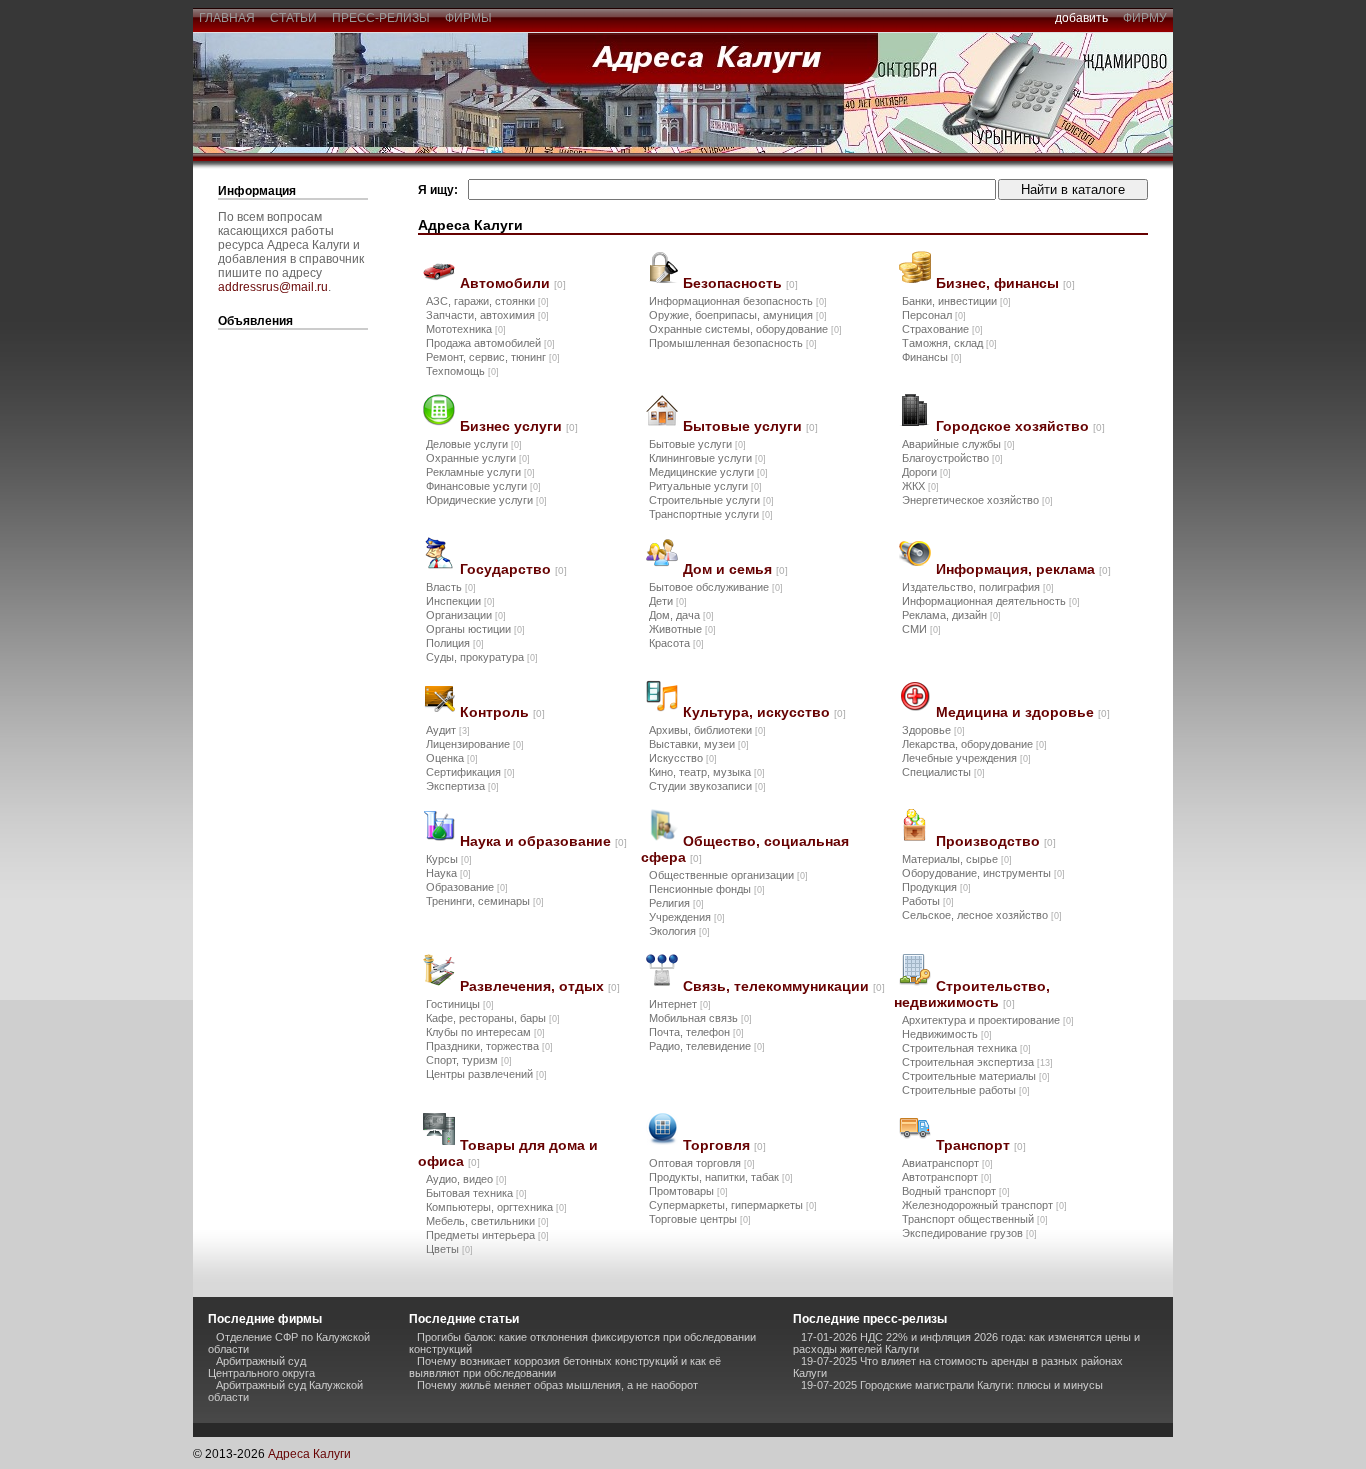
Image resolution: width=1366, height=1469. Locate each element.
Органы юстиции (475, 629)
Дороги (926, 472)
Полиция (455, 643)
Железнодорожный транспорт (984, 1205)
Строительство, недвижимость (972, 994)
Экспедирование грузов (969, 1233)
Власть (451, 587)
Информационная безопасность (738, 301)
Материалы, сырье (957, 859)
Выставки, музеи (699, 744)
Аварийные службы (958, 444)
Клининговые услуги (707, 458)
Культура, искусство (764, 712)
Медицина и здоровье (1023, 712)
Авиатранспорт (947, 1163)
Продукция (936, 887)
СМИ (921, 629)
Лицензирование (475, 744)
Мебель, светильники (487, 1221)
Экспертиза (462, 786)
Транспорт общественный (975, 1219)
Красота (676, 643)
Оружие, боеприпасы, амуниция (738, 315)
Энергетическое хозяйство (977, 500)
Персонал (934, 315)
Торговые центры (700, 1219)
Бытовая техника (476, 1193)
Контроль (502, 712)
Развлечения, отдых (540, 986)
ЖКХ (920, 486)
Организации (466, 615)
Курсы (449, 859)
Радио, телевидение (707, 1046)
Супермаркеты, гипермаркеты (733, 1205)
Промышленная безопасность (733, 343)
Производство (996, 841)
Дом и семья (735, 569)
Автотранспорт (947, 1177)
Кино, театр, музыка (707, 772)
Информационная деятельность (991, 601)
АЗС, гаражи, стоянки (487, 301)
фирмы (468, 18)
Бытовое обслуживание (716, 587)
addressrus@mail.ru (273, 287)
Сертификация (470, 772)
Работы (928, 901)
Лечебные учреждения (966, 758)
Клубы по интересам (485, 1032)
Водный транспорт (956, 1191)
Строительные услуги (711, 500)
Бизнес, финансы (1005, 283)
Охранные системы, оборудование (745, 329)
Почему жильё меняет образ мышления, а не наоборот (557, 1385)
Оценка (452, 758)
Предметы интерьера (487, 1235)
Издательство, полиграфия (978, 587)
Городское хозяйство (1020, 426)
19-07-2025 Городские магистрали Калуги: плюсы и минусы (952, 1385)
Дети (668, 601)
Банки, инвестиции (956, 301)
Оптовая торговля (702, 1163)
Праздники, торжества (489, 1046)
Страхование (942, 329)
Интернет (680, 1004)
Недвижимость (947, 1034)
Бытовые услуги (750, 426)
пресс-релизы (381, 18)
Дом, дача (681, 615)
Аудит (448, 730)
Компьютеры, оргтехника (496, 1207)
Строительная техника (966, 1048)
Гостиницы (460, 1004)
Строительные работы (966, 1090)
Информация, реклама (1023, 569)
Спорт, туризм (469, 1060)
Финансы (932, 357)
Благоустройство (952, 458)
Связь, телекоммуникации (784, 986)
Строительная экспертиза (977, 1062)
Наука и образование (543, 841)
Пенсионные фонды (707, 889)
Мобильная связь (700, 1018)
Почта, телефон (696, 1032)
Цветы (449, 1249)
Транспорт (981, 1145)
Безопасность (740, 283)
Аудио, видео (466, 1179)
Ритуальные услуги (705, 486)
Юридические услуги (486, 500)
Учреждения (687, 917)
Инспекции (460, 601)
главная (227, 18)
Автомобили (513, 283)
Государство (513, 569)
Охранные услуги (478, 458)
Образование (467, 887)
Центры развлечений (486, 1074)
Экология (679, 931)
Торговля (724, 1145)
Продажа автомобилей (490, 343)
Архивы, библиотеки (707, 730)
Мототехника (466, 329)
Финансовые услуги (483, 486)
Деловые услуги (474, 444)
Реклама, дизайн (951, 615)
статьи (293, 18)
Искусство (683, 758)
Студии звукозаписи (707, 786)
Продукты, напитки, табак (721, 1177)
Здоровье (933, 730)
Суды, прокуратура (482, 657)
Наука (448, 873)
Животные (682, 629)
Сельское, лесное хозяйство (982, 915)
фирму (1145, 18)
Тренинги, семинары (485, 901)
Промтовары (688, 1191)
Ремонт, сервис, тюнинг (493, 357)
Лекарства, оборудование (974, 744)
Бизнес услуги (519, 426)
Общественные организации (728, 875)
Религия (676, 903)
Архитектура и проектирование (988, 1020)
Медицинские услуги (708, 472)
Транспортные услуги (711, 514)
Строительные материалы (976, 1076)
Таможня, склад (949, 343)
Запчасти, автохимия (487, 315)
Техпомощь (462, 371)
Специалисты (943, 772)
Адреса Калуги (309, 1454)
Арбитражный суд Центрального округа (261, 1367)
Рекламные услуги (480, 472)
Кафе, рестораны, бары (493, 1018)
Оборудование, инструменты (983, 873)
